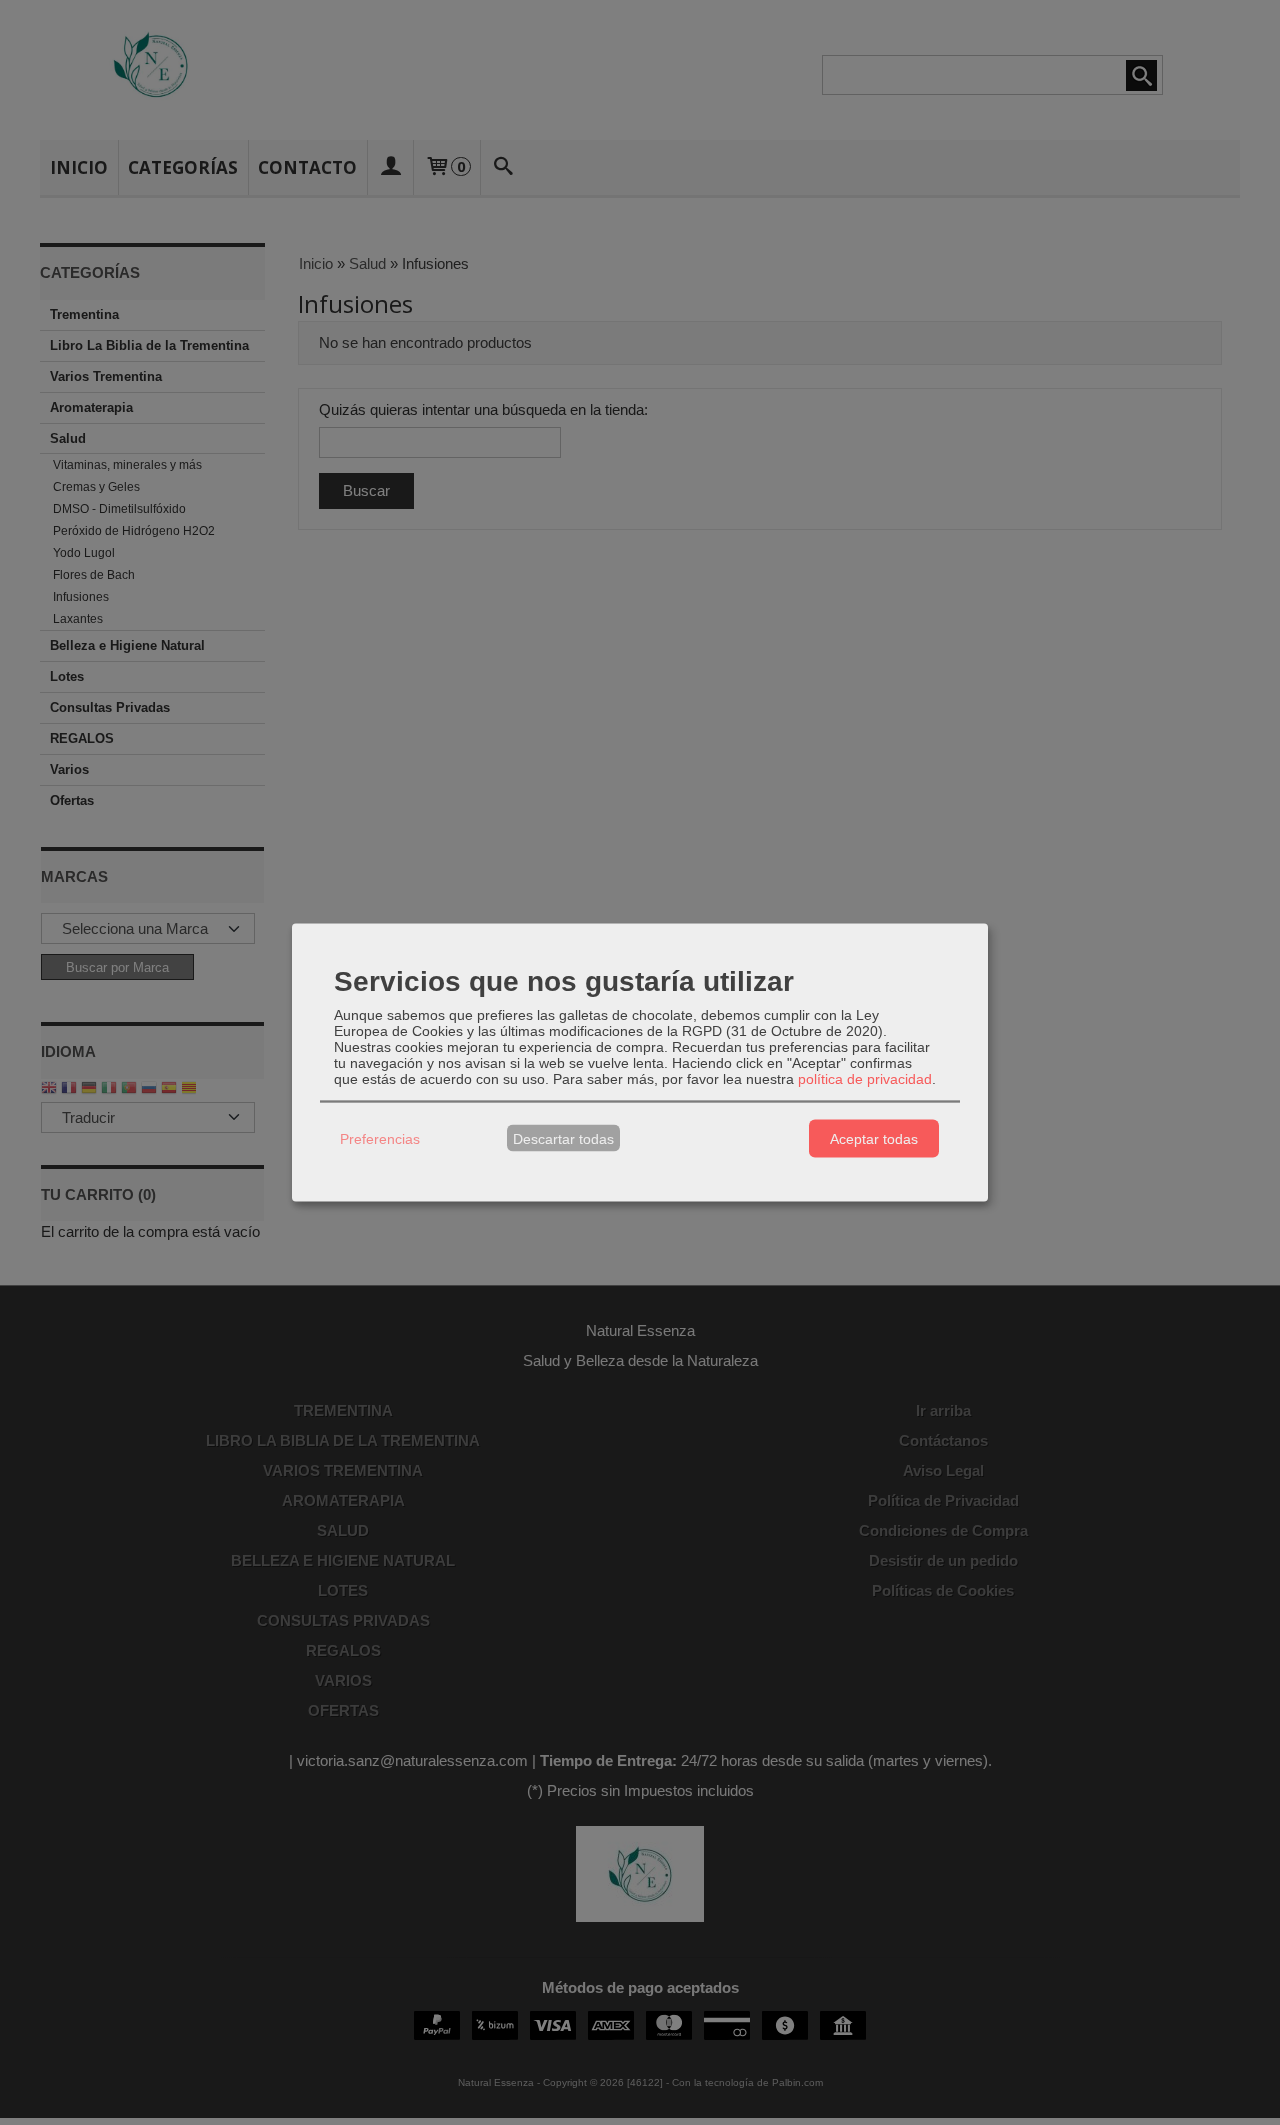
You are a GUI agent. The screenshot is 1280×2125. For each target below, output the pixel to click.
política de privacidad (865, 1079)
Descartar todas (563, 1138)
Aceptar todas (874, 1138)
